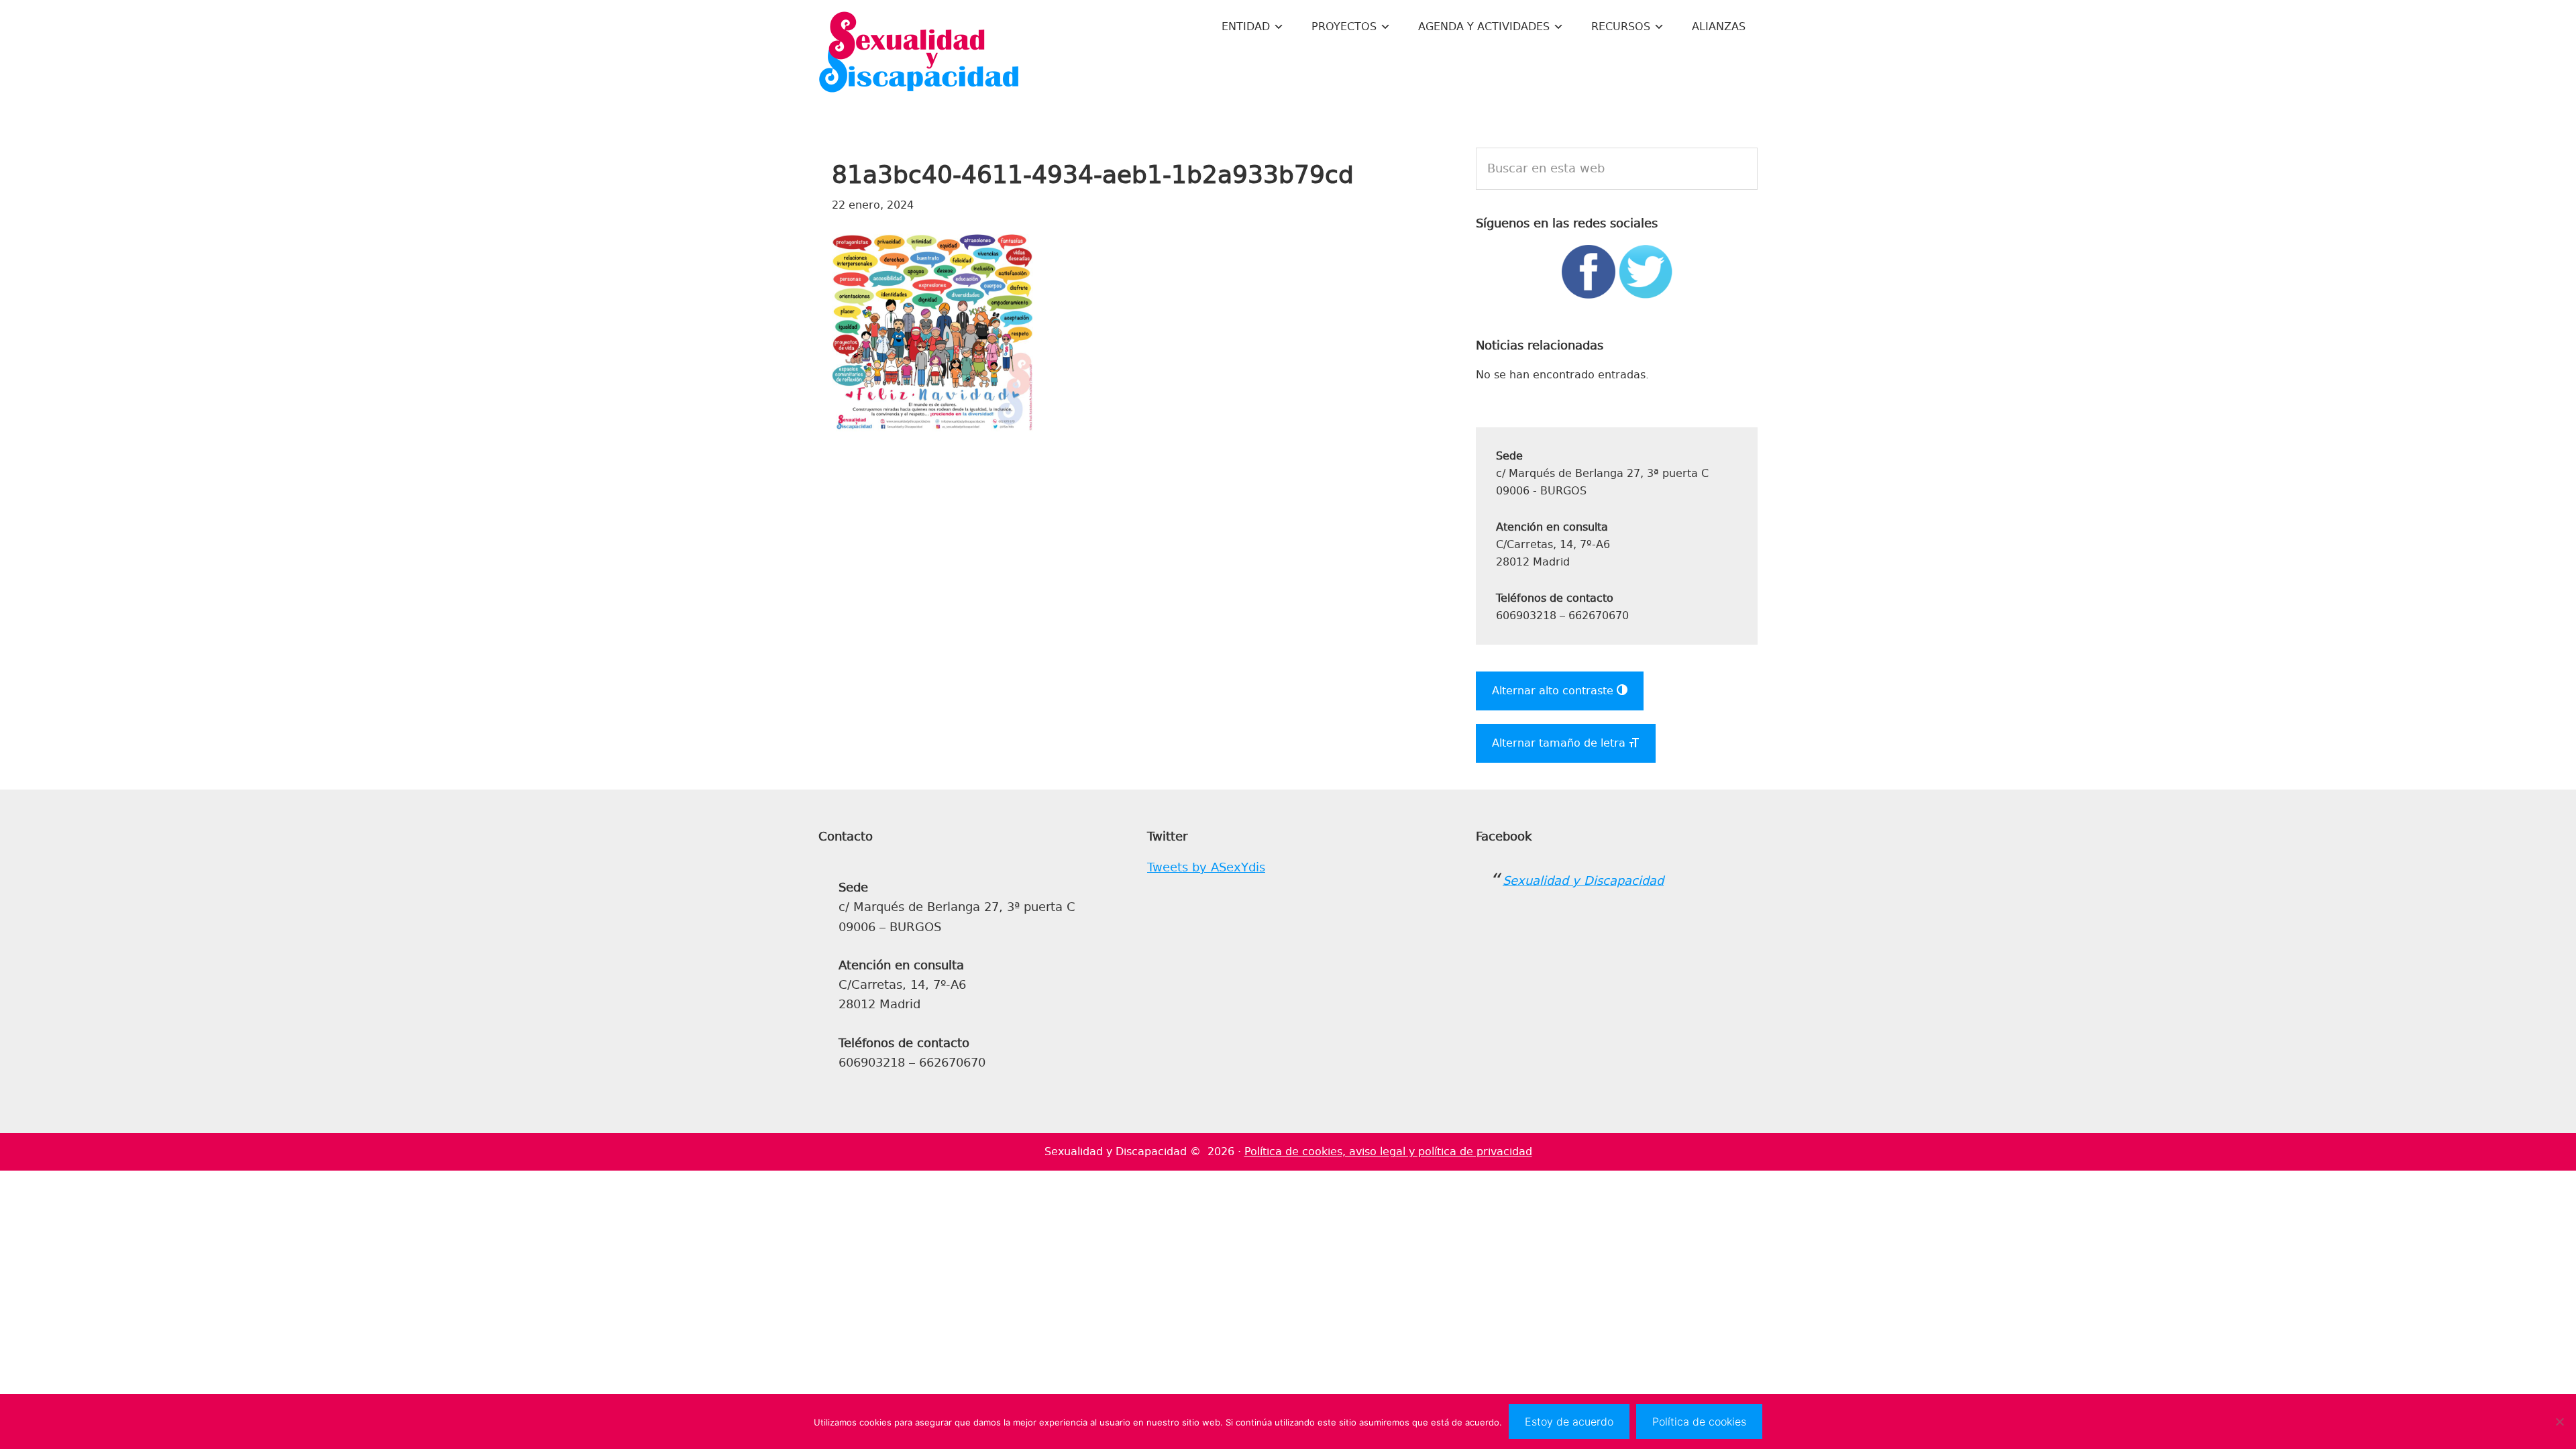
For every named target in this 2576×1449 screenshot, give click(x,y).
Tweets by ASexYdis (1206, 867)
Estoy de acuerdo (1569, 1421)
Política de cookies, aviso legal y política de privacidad (1388, 1151)
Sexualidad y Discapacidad (919, 54)
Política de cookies (1699, 1421)
